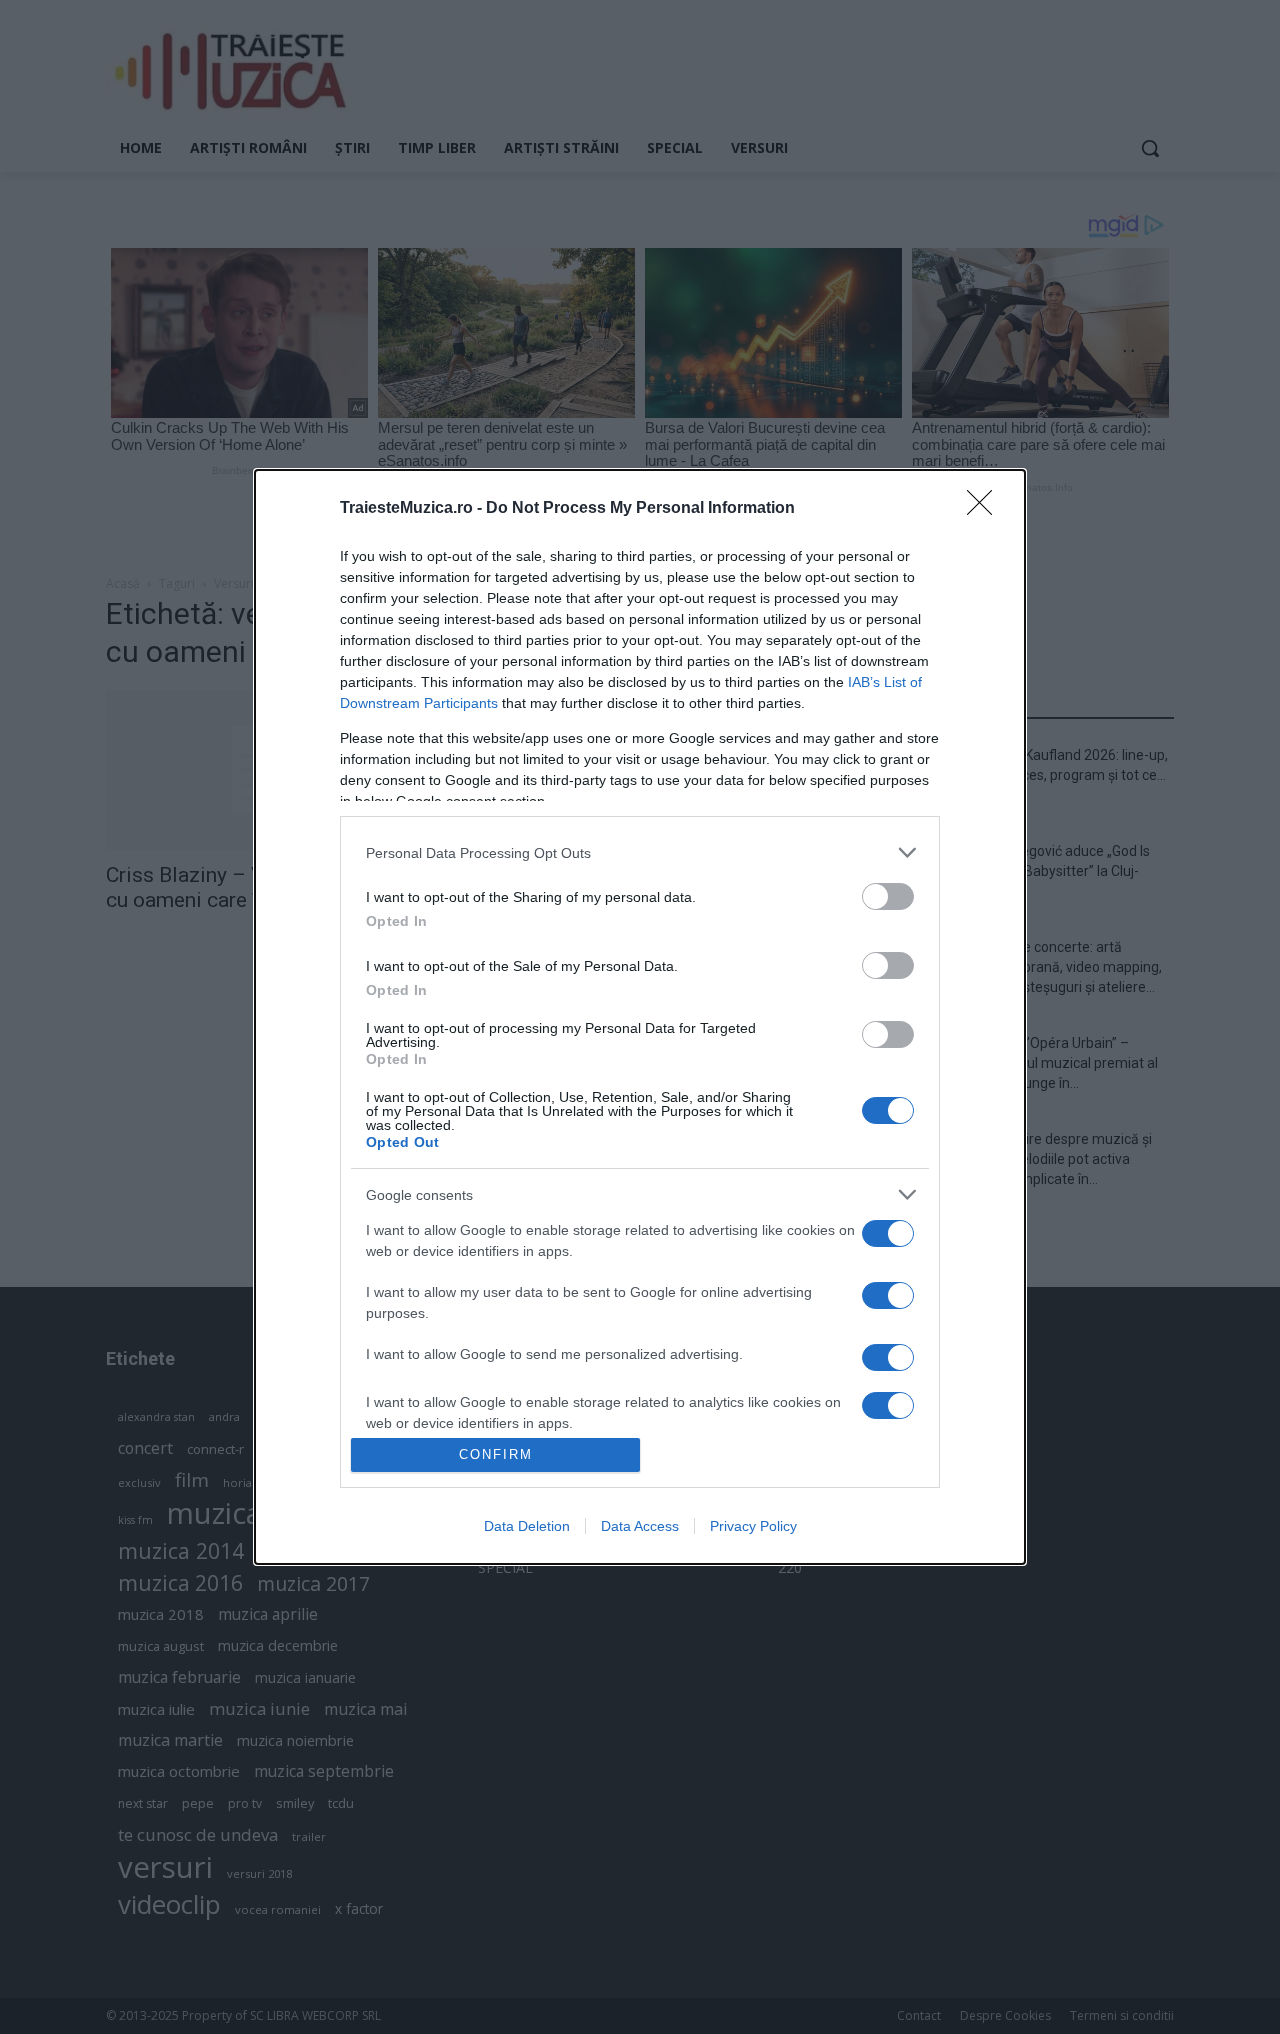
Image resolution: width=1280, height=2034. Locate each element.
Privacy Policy (753, 1526)
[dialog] (640, 1016)
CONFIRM (496, 1454)
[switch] (888, 896)
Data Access (640, 1526)
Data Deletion (527, 1526)
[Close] (986, 509)
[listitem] (640, 852)
